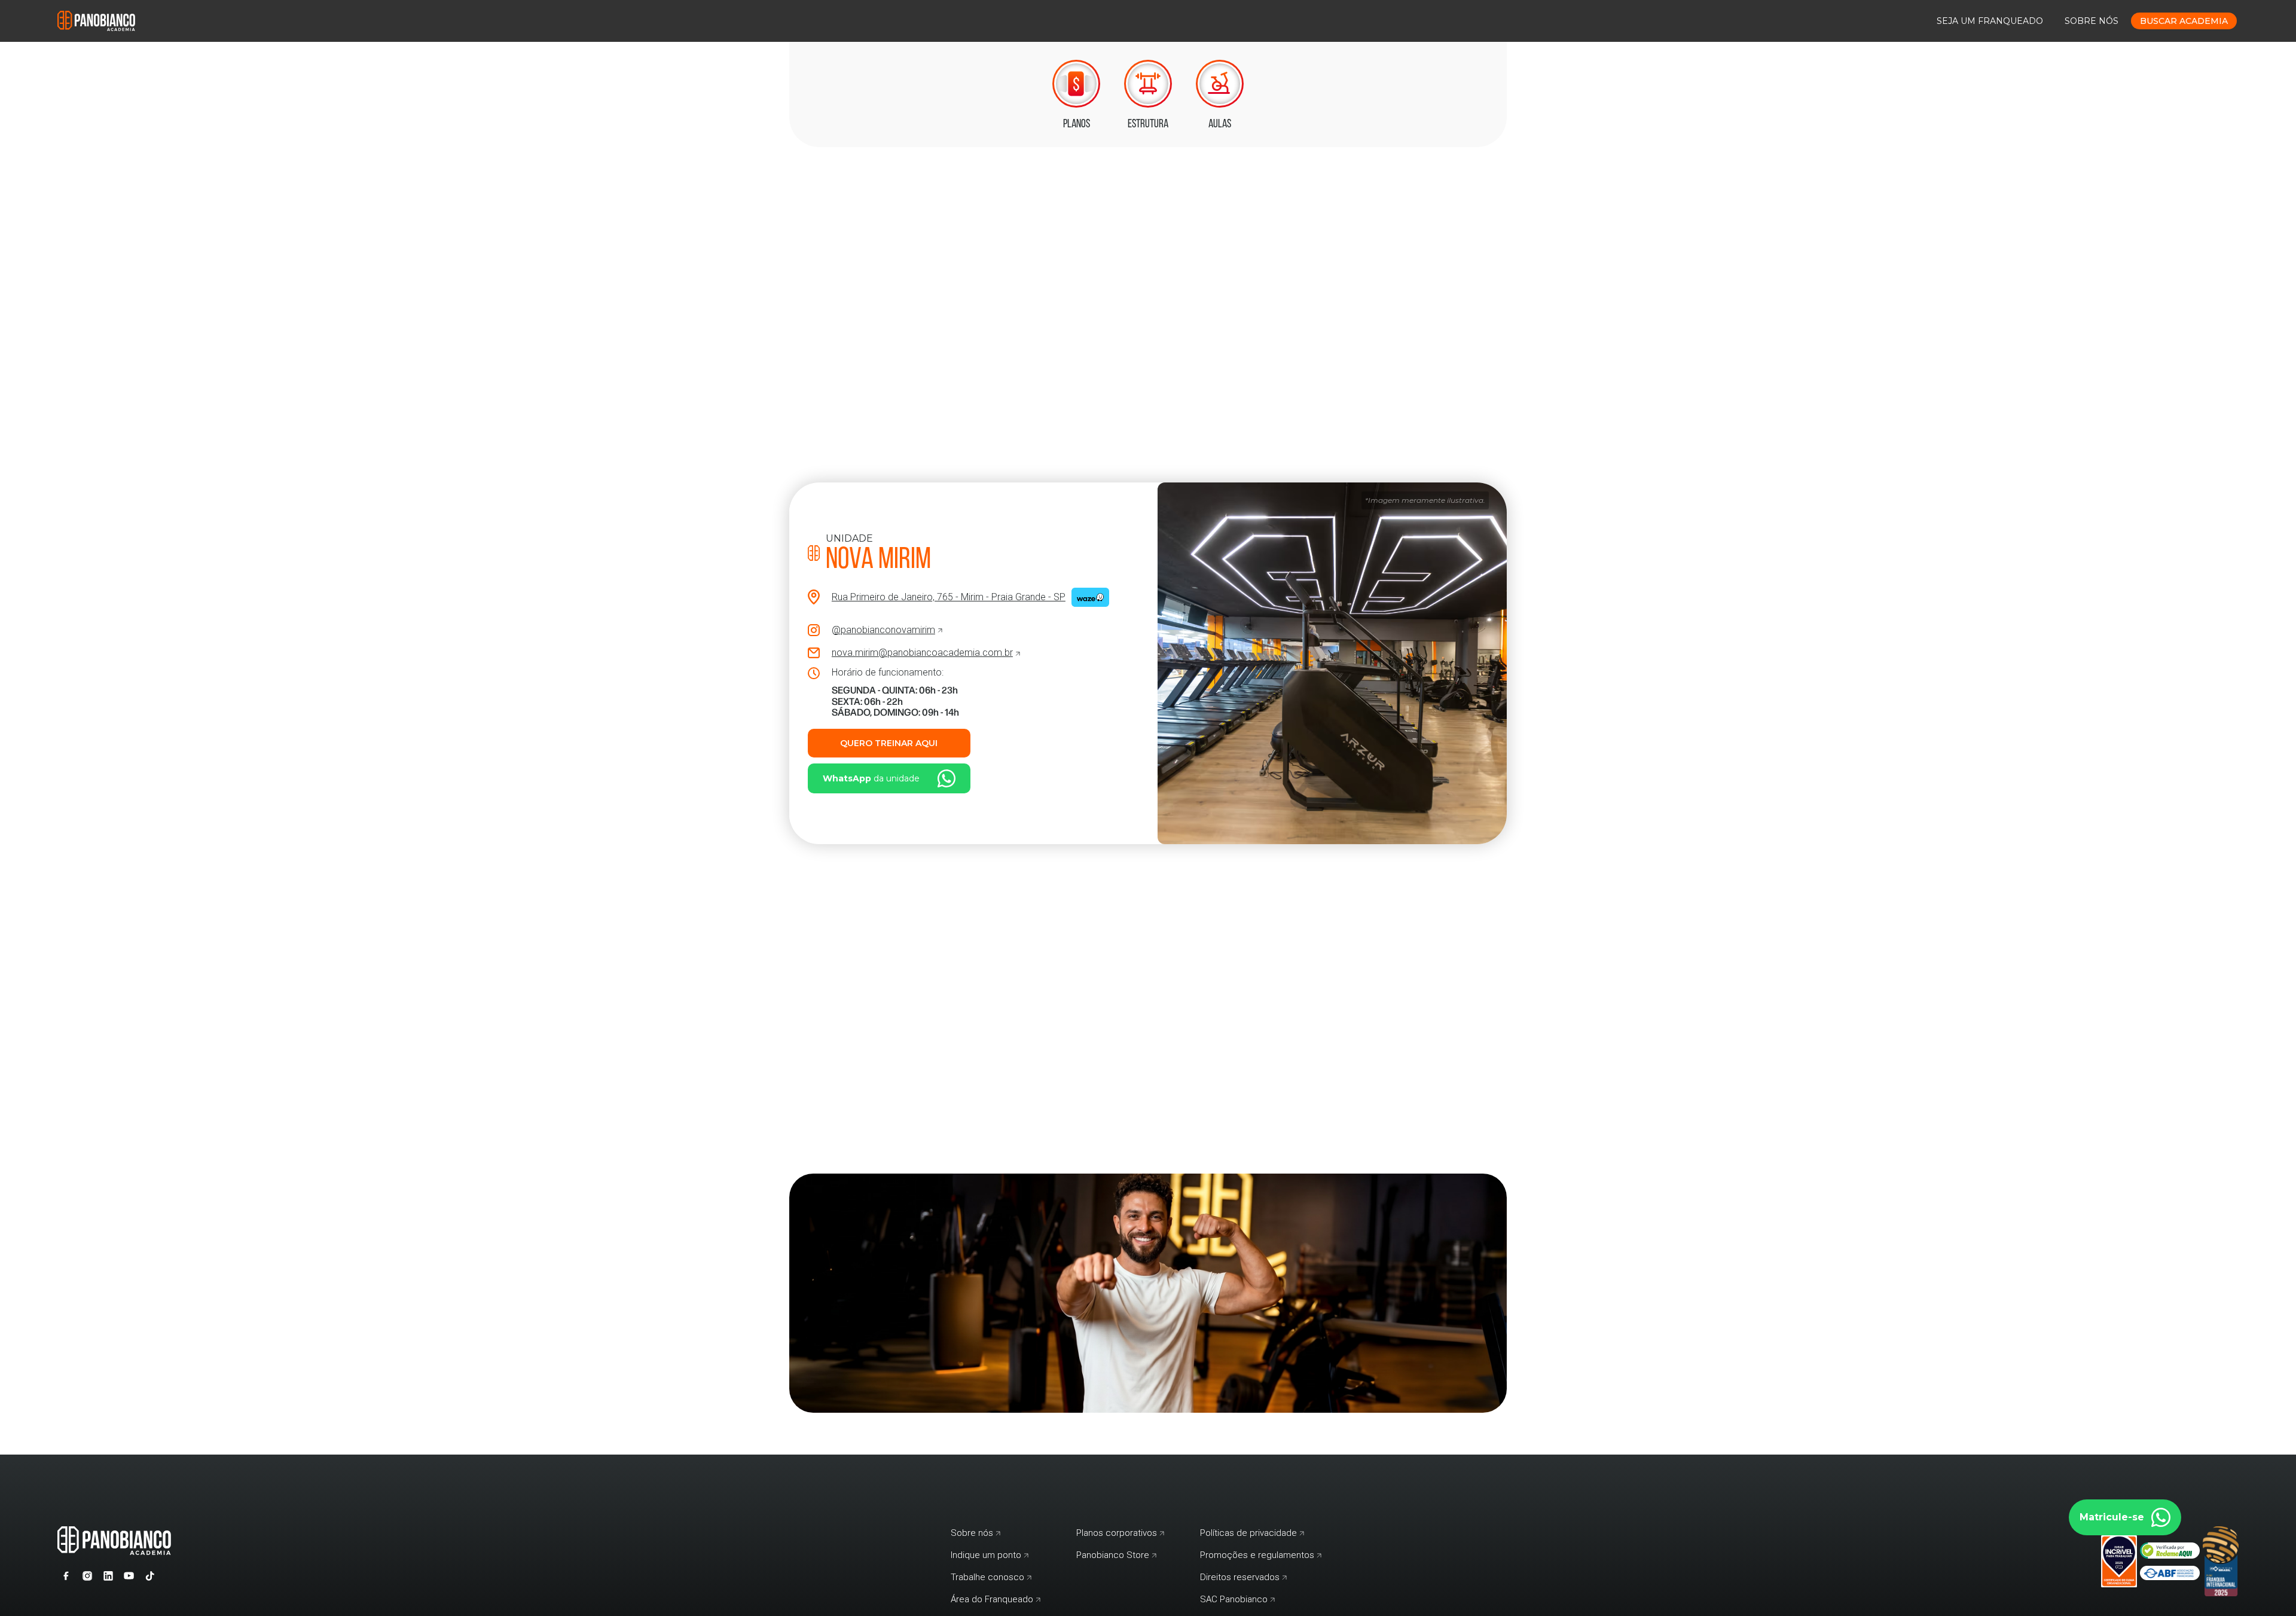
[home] (96, 21)
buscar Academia (2184, 21)
